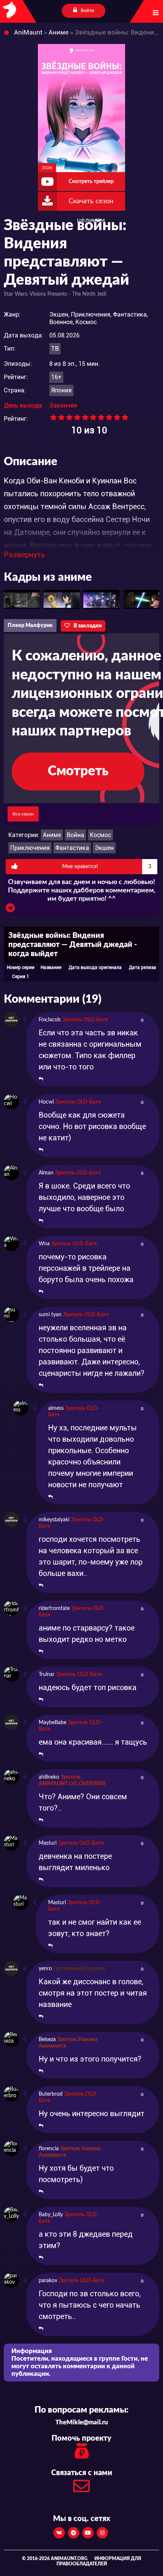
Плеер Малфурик (30, 626)
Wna (44, 1244)
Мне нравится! (107, 867)
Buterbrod (51, 2094)
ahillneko (49, 1777)
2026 (47, 168)
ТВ (55, 349)
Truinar (47, 1674)
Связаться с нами (82, 2473)
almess (56, 1408)
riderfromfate (54, 1609)
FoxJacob (50, 1020)
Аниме (52, 835)
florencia (49, 2149)
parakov (48, 2281)
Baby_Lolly (51, 2215)
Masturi (48, 1843)
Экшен (104, 848)
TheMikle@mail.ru (82, 2422)
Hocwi (46, 1102)
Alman (46, 1173)
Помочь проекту (81, 2438)
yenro (45, 1969)
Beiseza (47, 2040)
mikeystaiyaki (54, 1520)
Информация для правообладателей (99, 2561)
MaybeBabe (53, 1723)
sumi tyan (50, 1315)
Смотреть (78, 771)
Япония (61, 390)
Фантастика (72, 848)
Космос (100, 835)
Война (75, 835)
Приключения (30, 848)
